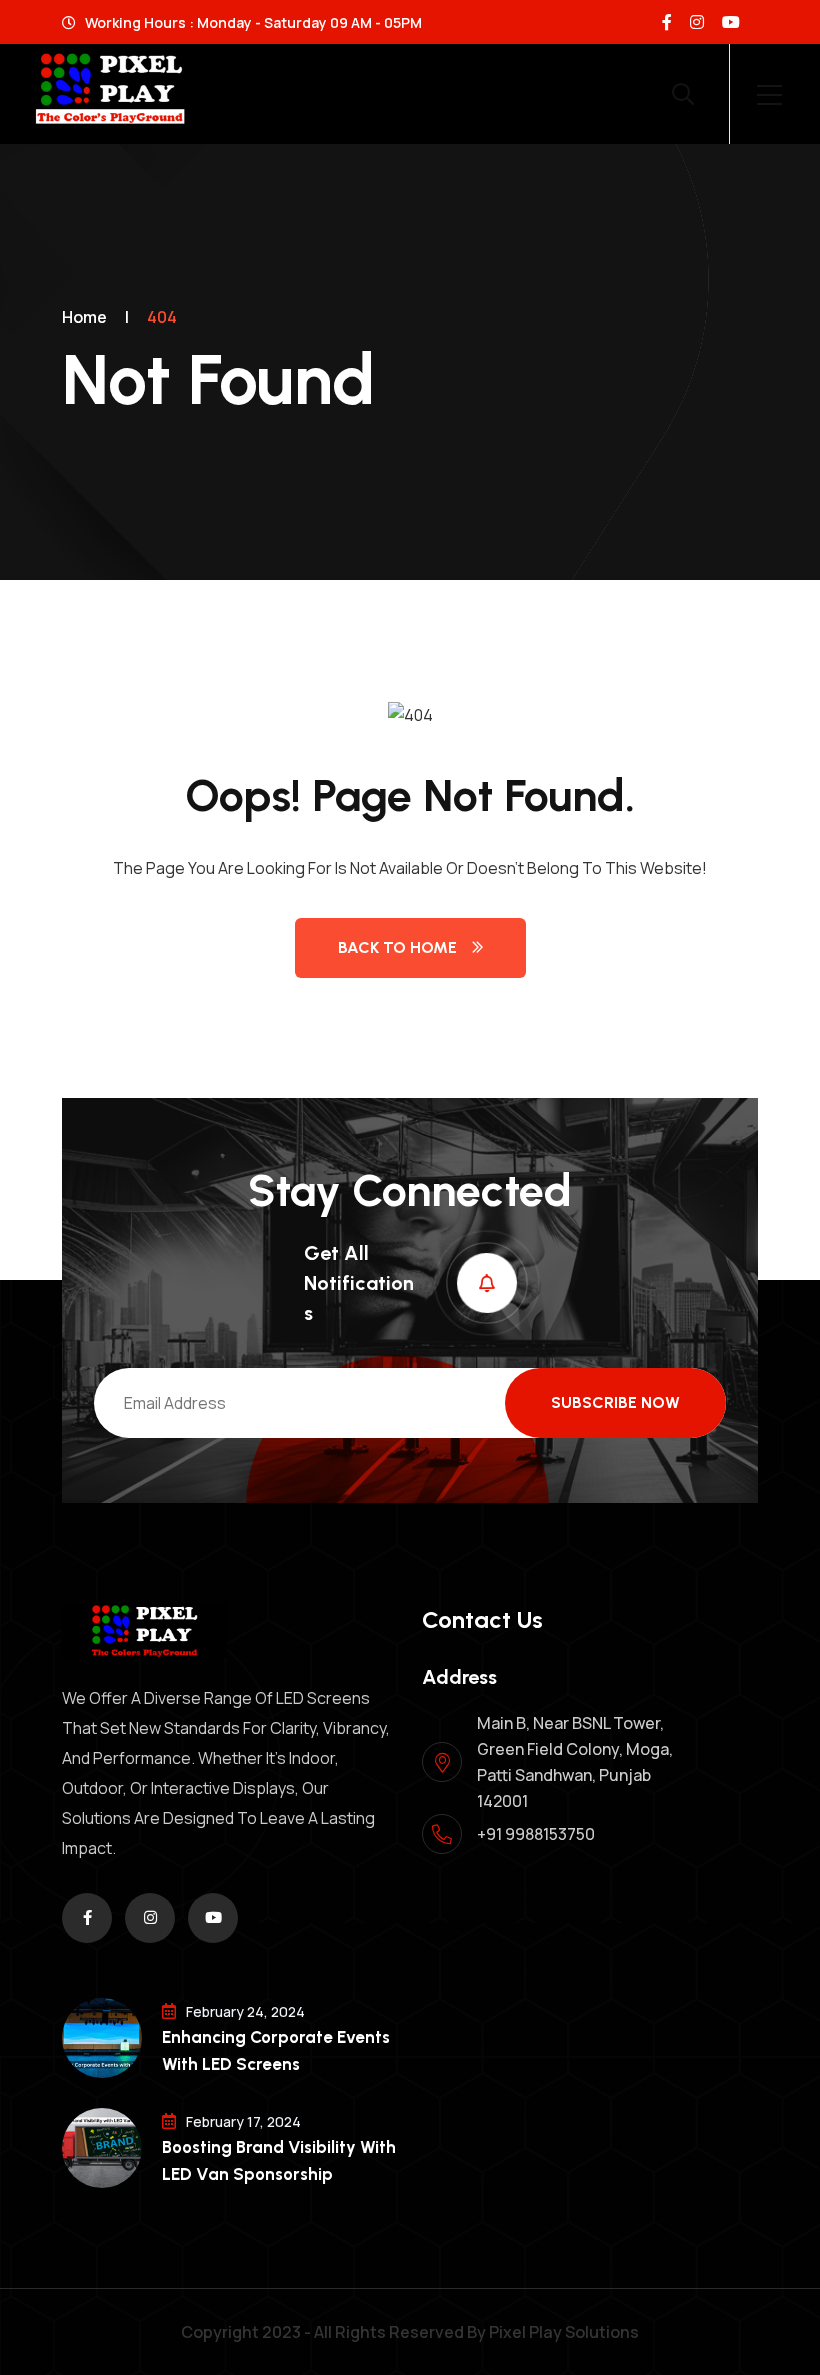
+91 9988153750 (536, 1834)
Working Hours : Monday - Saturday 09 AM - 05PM (252, 22)
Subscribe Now (615, 1402)
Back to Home (397, 947)
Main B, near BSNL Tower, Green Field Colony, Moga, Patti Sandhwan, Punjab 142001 (575, 1762)
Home (84, 317)
